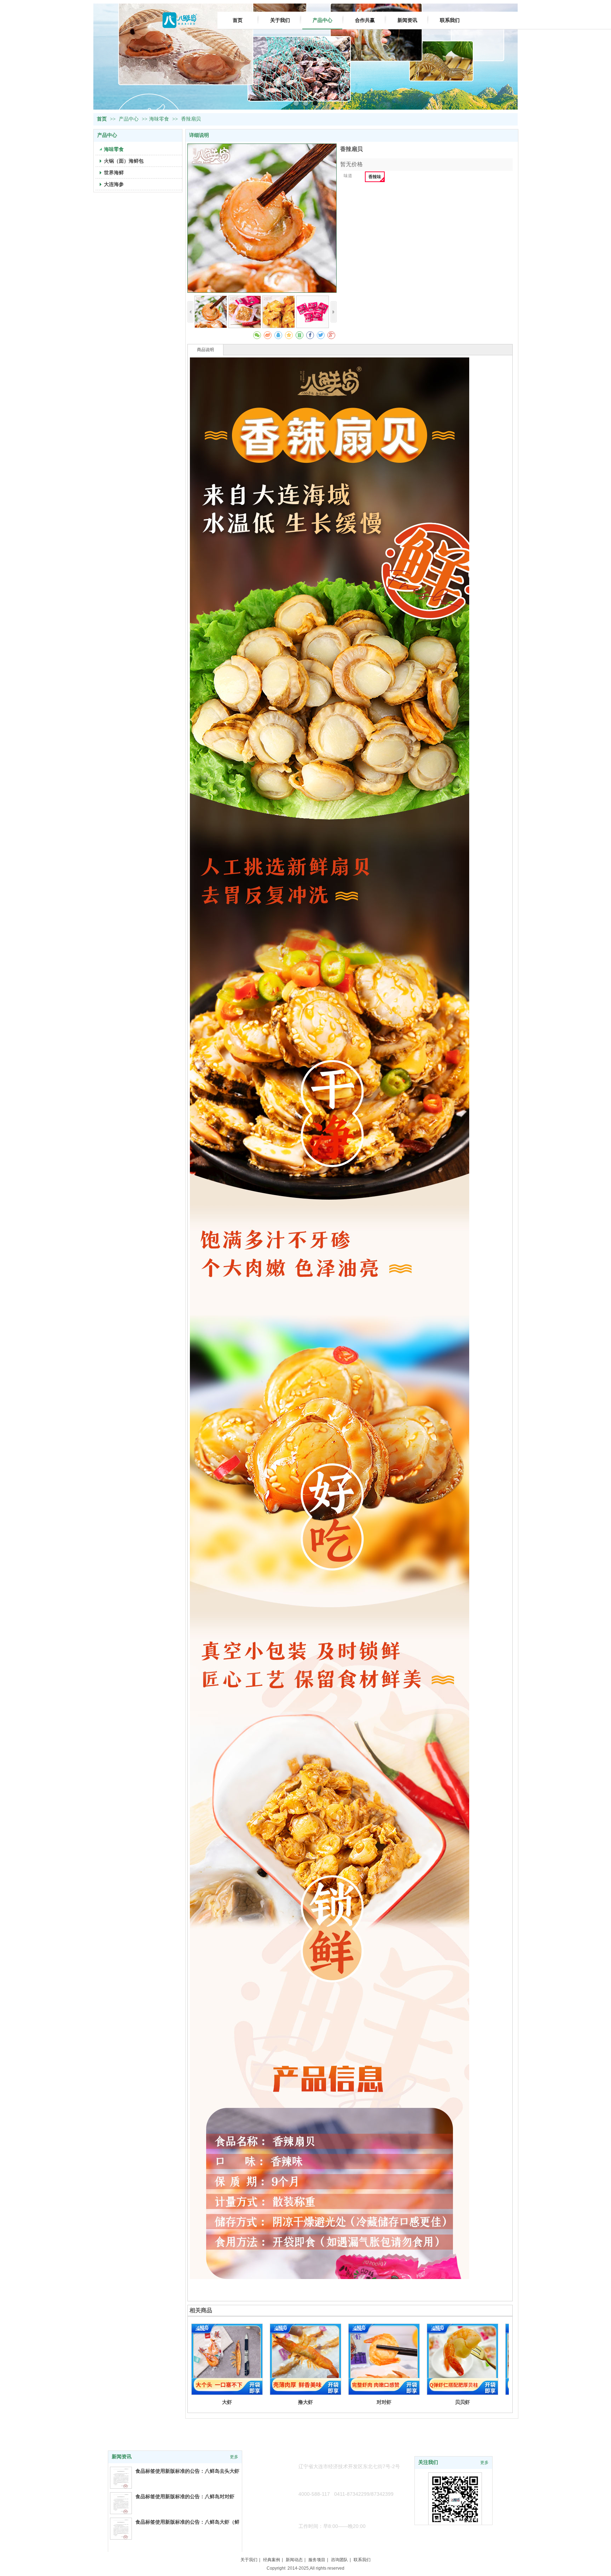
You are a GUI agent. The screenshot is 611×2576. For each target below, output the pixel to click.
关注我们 (428, 2462)
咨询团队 (339, 2560)
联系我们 (362, 2560)
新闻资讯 (122, 2457)
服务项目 (317, 2560)
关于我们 (249, 2560)
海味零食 (159, 119)
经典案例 (272, 2560)
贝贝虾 (462, 2402)
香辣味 (375, 177)
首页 (102, 119)
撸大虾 (305, 2402)
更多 (484, 2463)
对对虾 (384, 2402)
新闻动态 (294, 2560)
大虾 (227, 2402)
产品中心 (129, 119)
